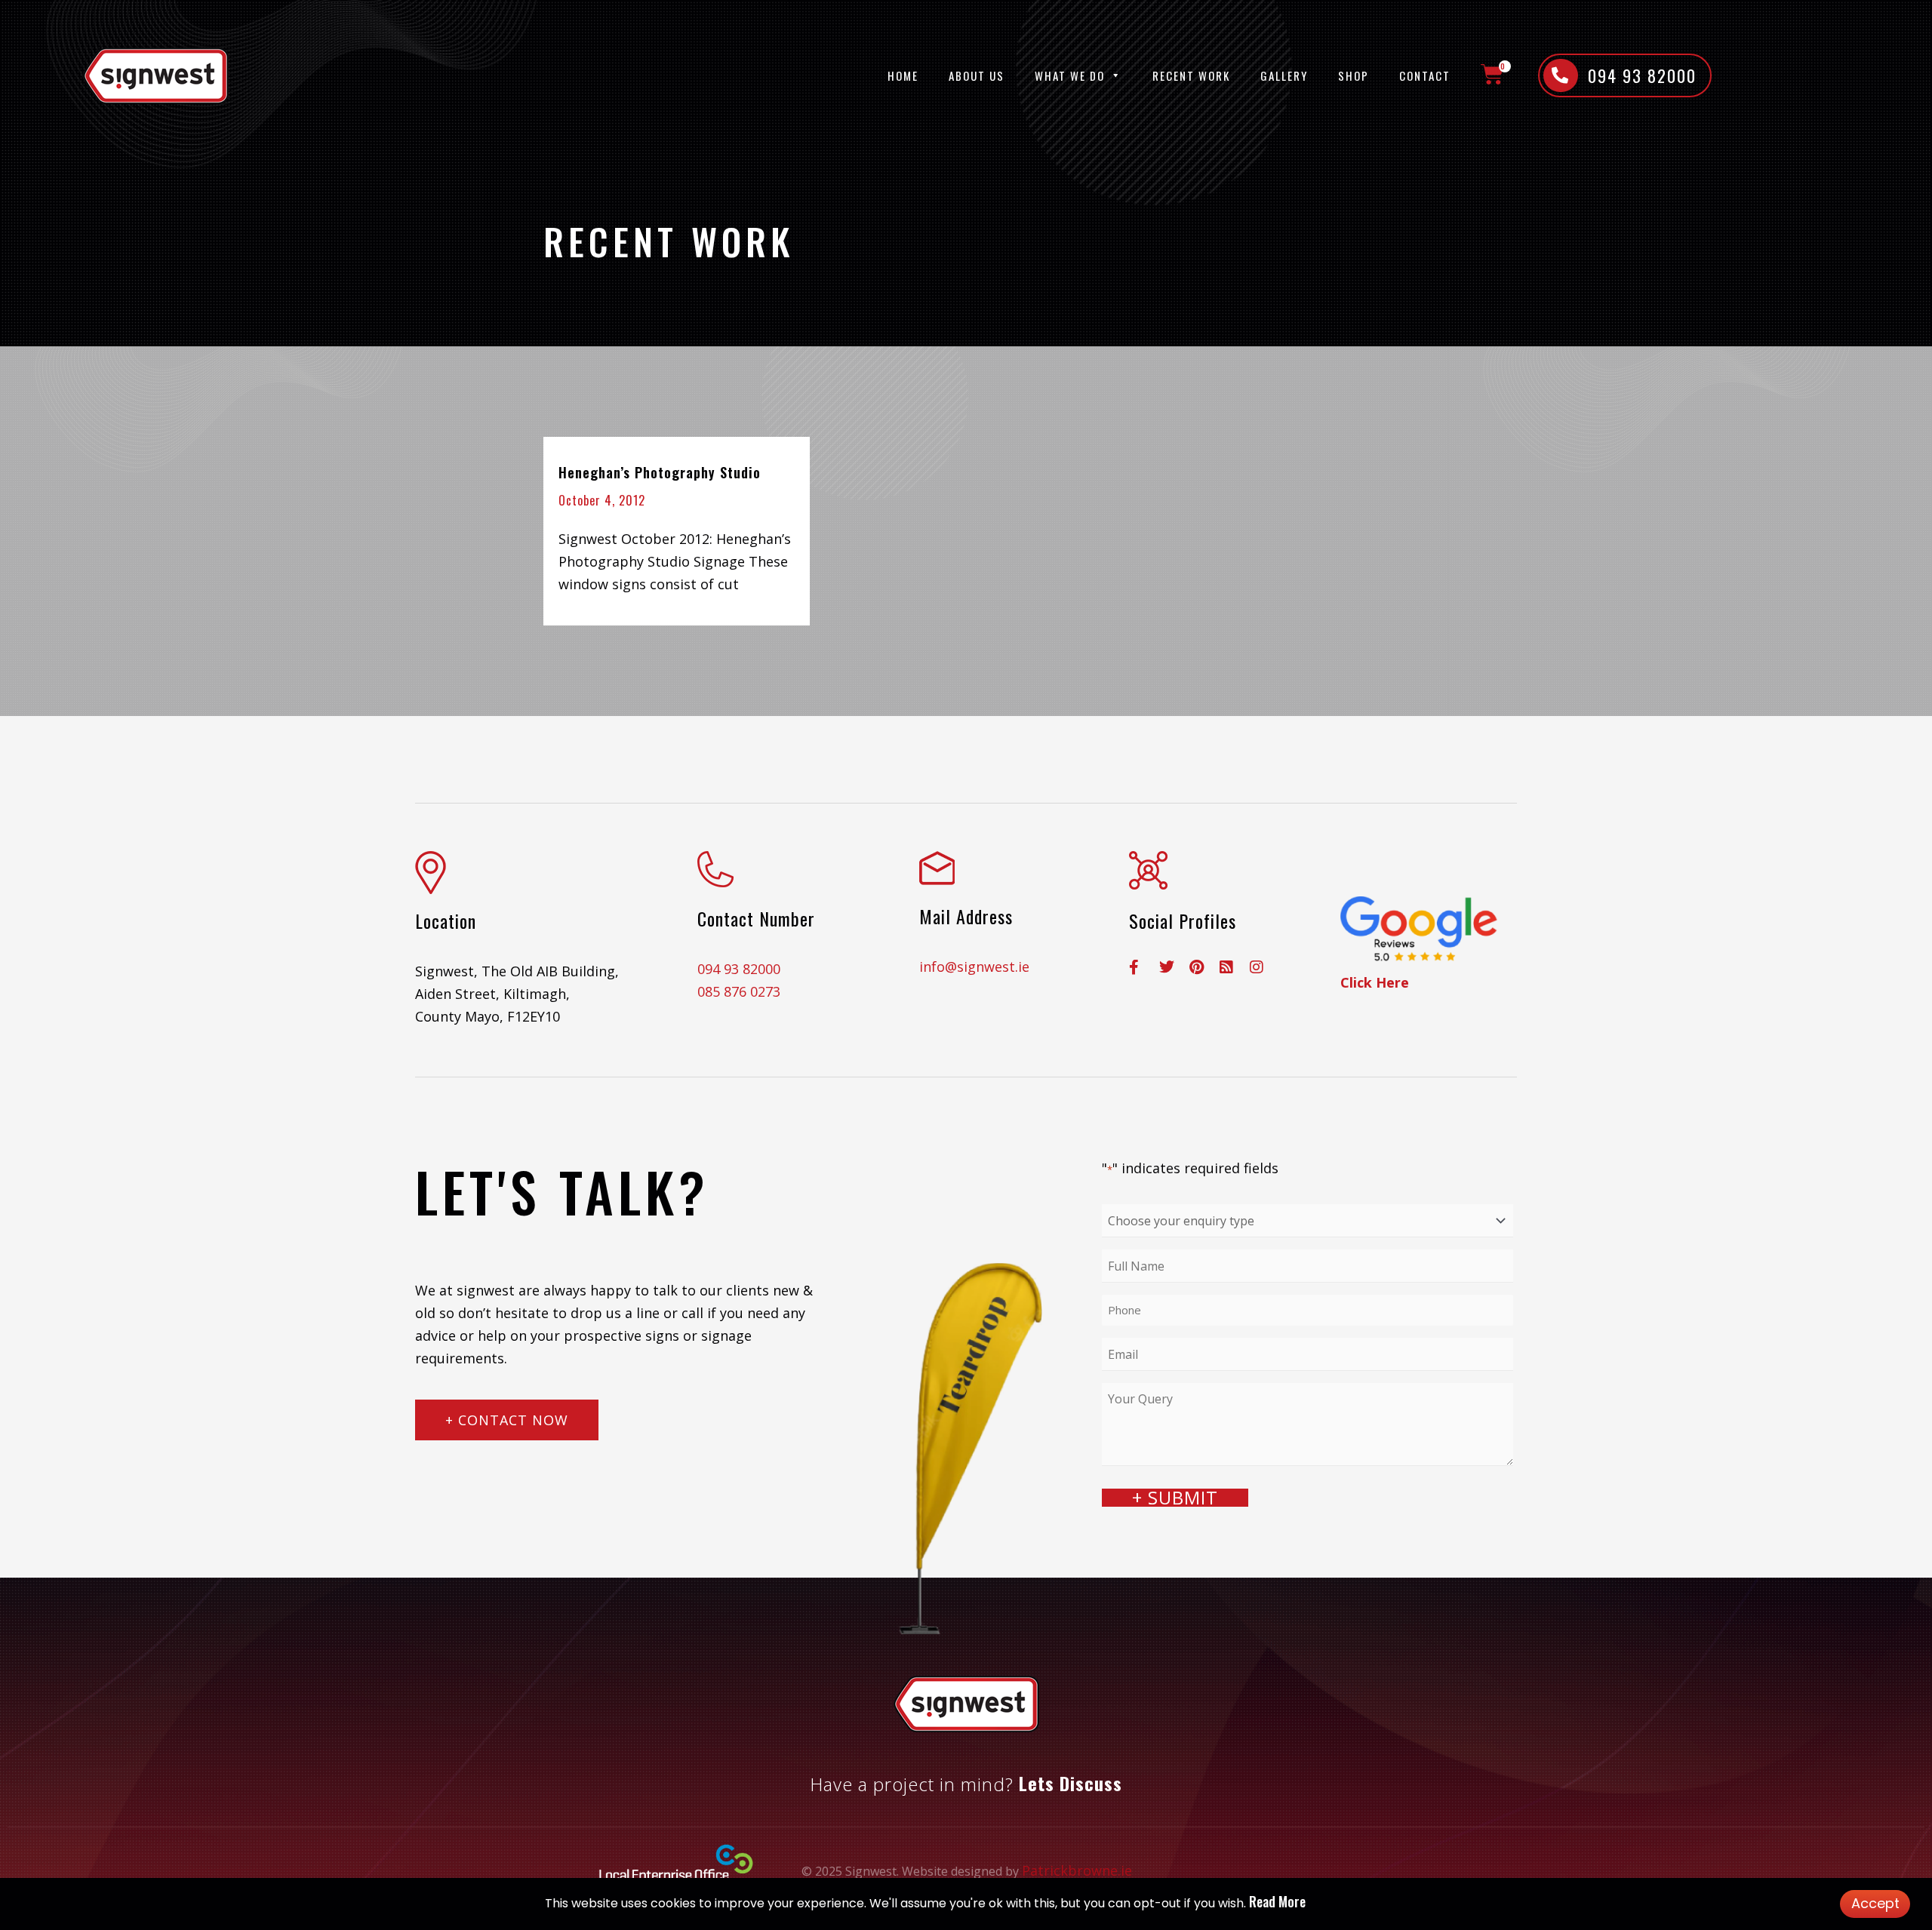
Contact (1425, 75)
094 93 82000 (739, 969)
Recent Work (1191, 75)
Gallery (1284, 75)
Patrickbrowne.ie (1077, 1870)
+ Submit (1175, 1498)
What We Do (1070, 75)
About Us (977, 75)
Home (903, 75)
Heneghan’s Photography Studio (660, 472)
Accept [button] (1875, 1903)
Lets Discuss (1071, 1783)
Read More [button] (1277, 1901)
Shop (1354, 75)
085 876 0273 (739, 991)
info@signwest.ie (974, 967)
